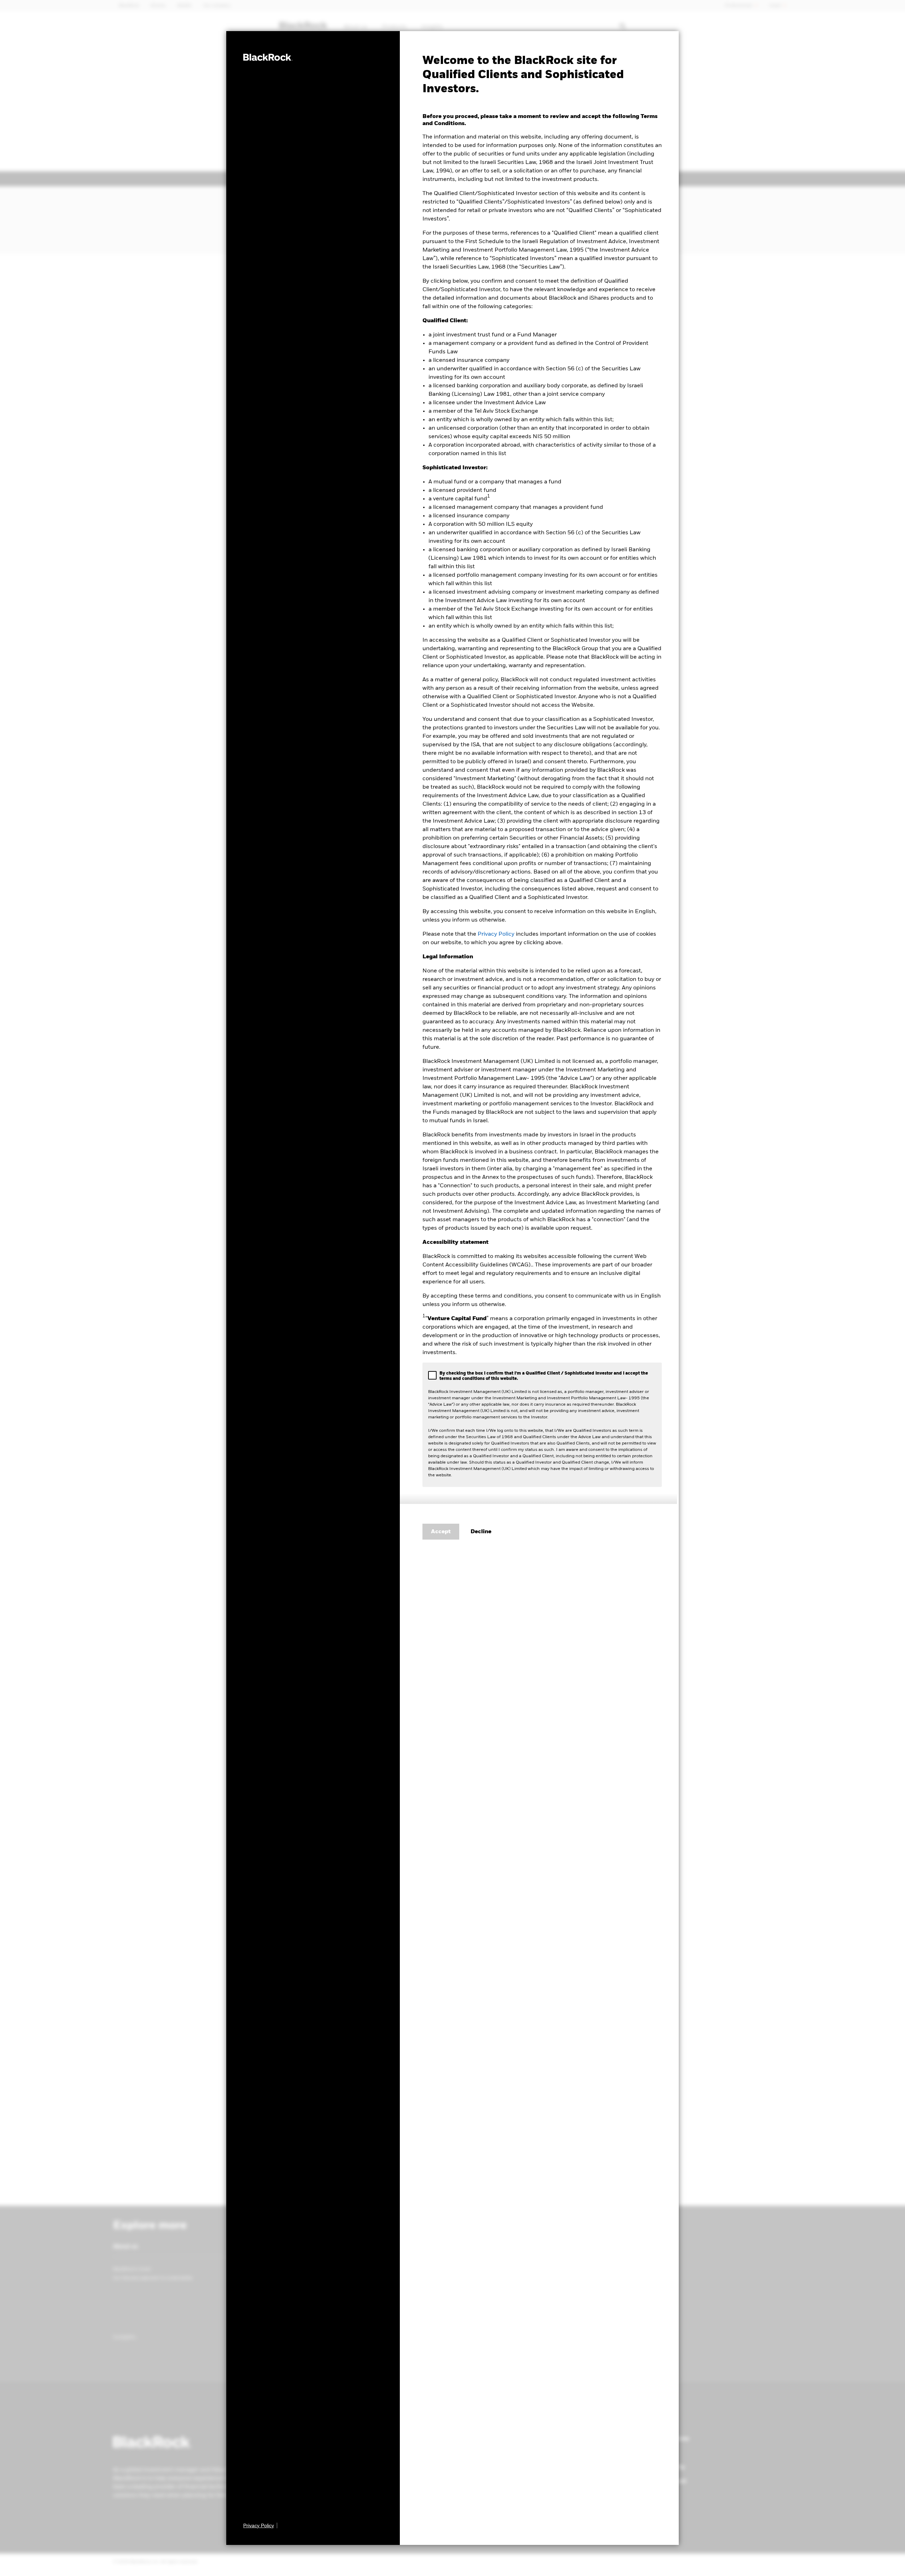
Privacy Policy (496, 934)
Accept (441, 1532)
